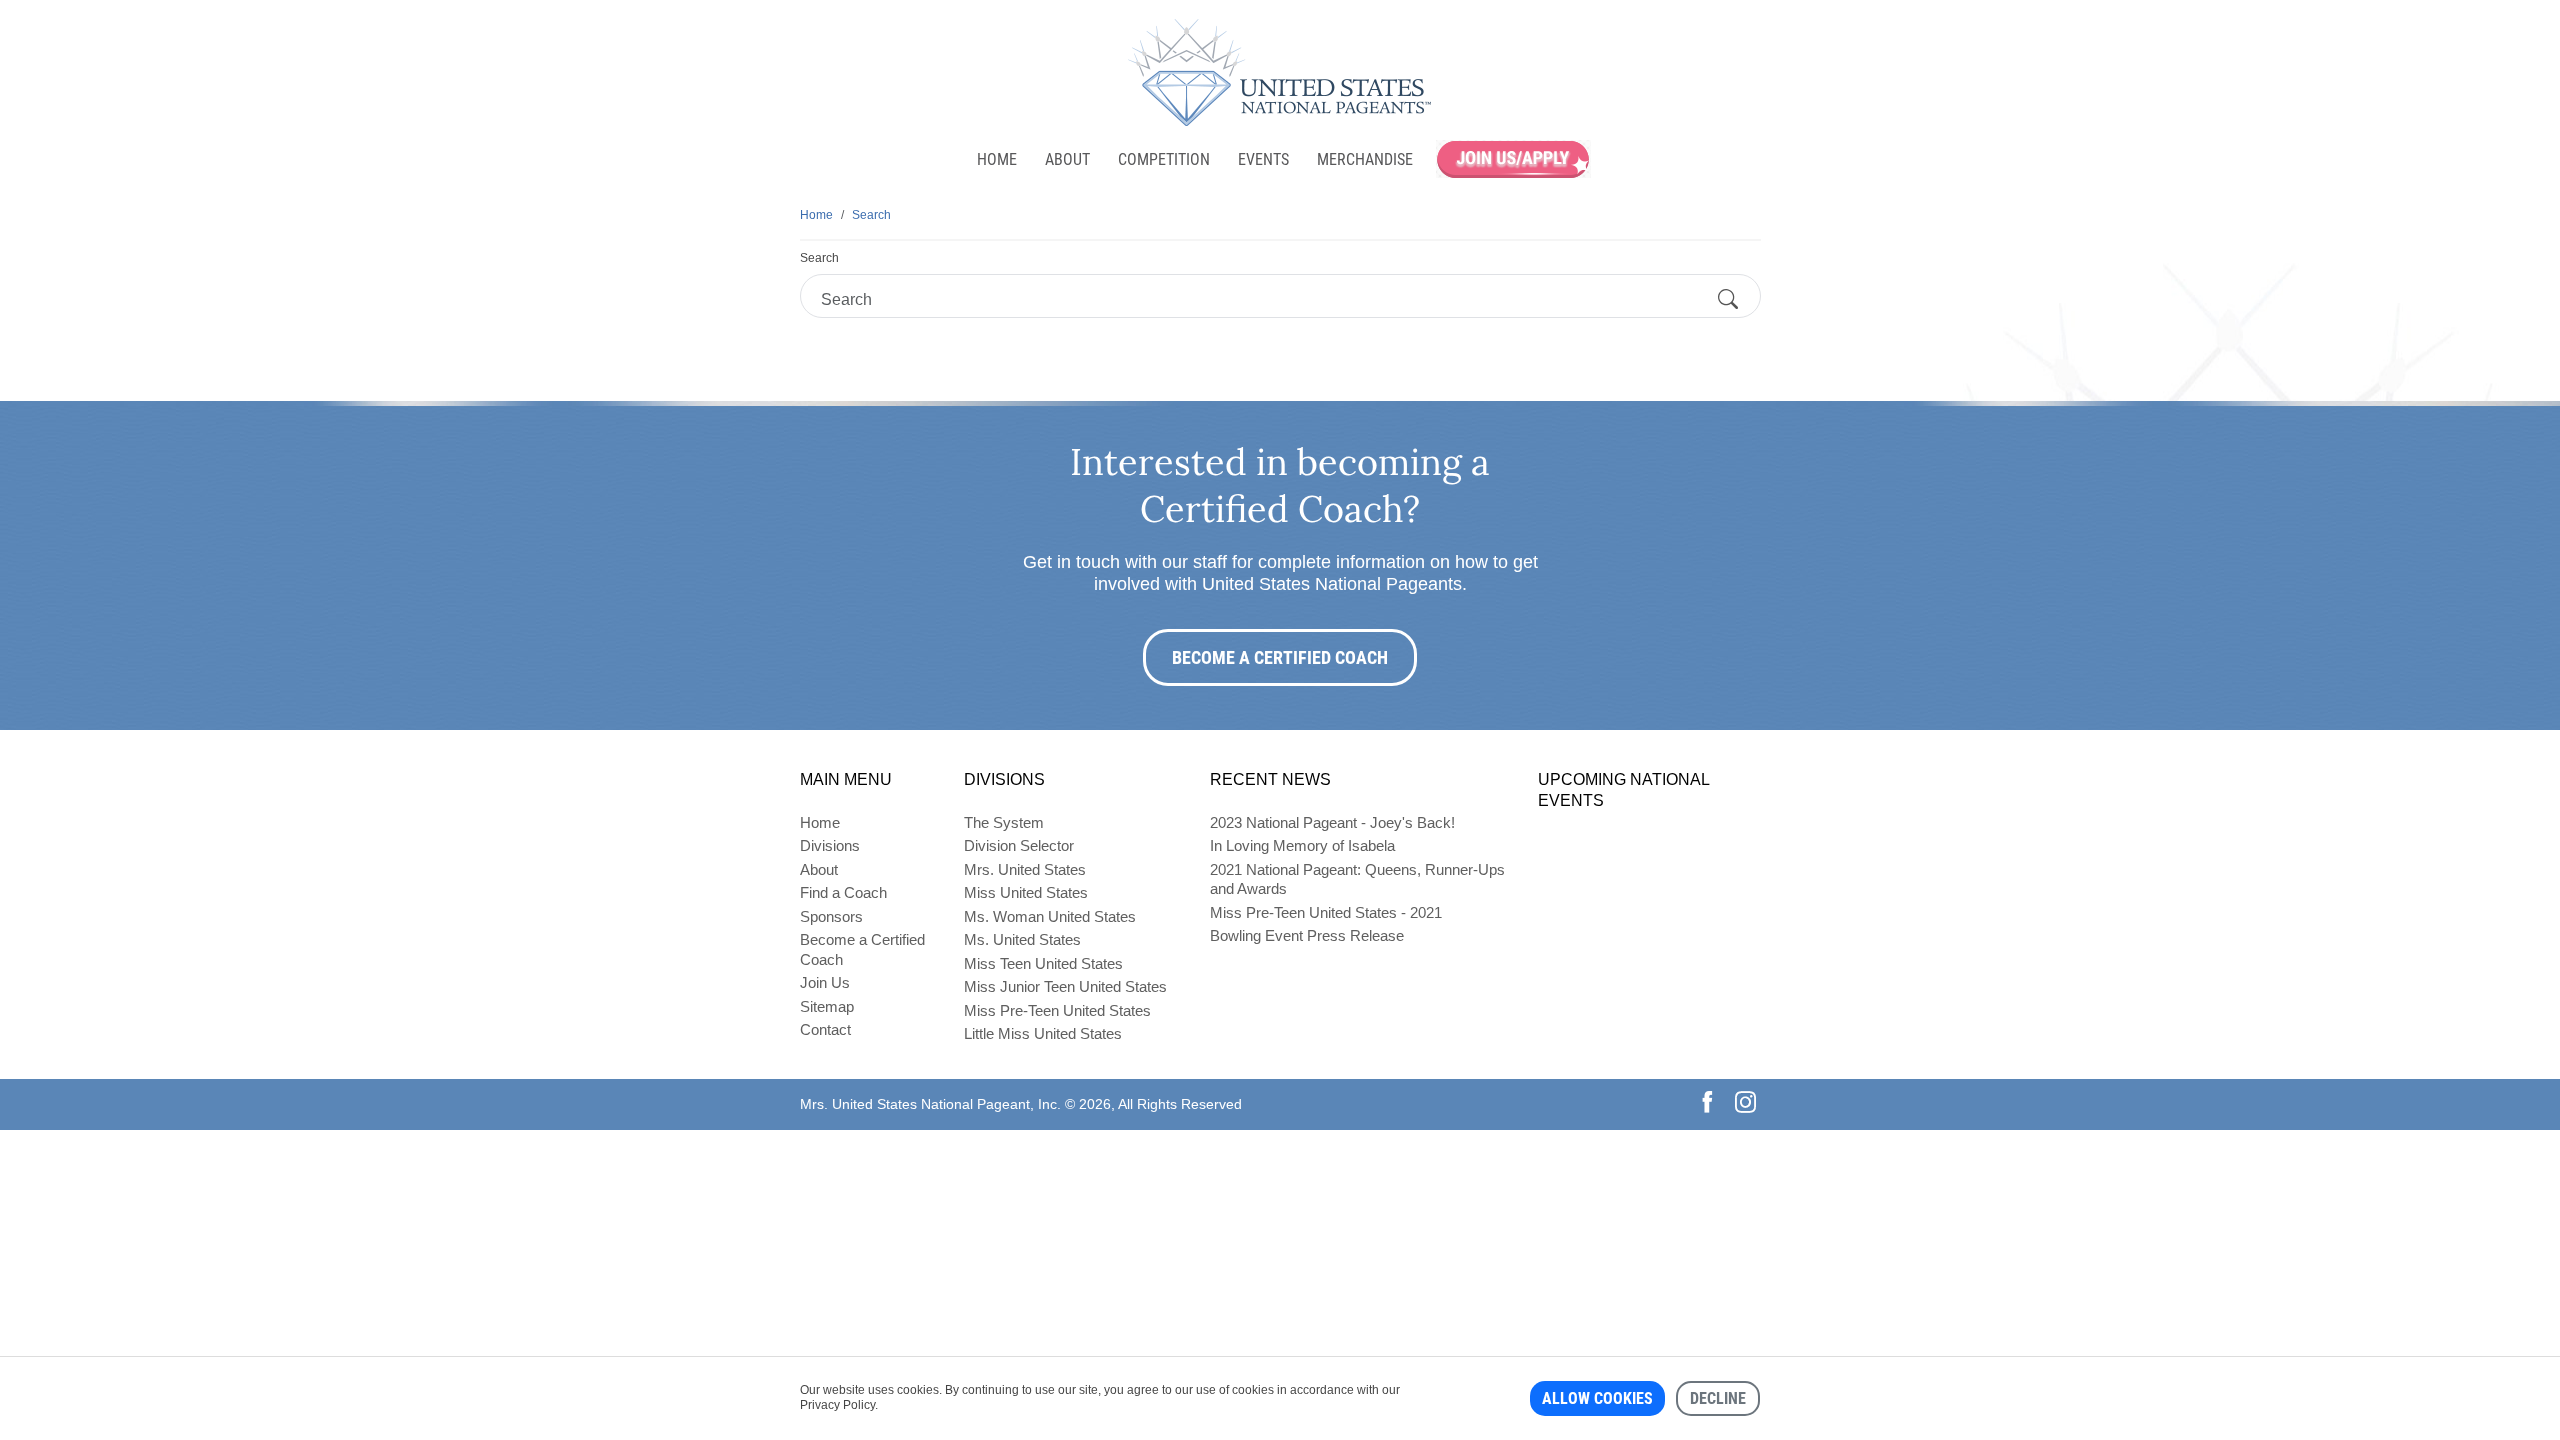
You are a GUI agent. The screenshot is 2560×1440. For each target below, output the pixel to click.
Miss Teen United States (1043, 963)
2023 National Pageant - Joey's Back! (1332, 822)
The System (1004, 822)
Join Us (825, 982)
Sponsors (831, 916)
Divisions (830, 845)
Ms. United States (1022, 939)
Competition (1164, 159)
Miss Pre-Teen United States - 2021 (1326, 912)
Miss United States (1026, 892)
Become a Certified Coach (1280, 657)
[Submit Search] (1728, 300)
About (1067, 159)
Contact (825, 1029)
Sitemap (827, 1006)
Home (997, 159)
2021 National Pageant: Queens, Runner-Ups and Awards (1357, 879)
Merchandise (1365, 159)
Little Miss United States (1043, 1033)
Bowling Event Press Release (1307, 935)
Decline (1718, 1398)
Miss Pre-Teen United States (1057, 1010)
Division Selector (1019, 845)
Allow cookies (1597, 1398)
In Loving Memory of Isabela (1302, 845)
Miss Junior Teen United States (1065, 986)
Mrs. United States (1025, 869)
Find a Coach (843, 892)
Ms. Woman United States (1050, 916)
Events (1263, 159)
